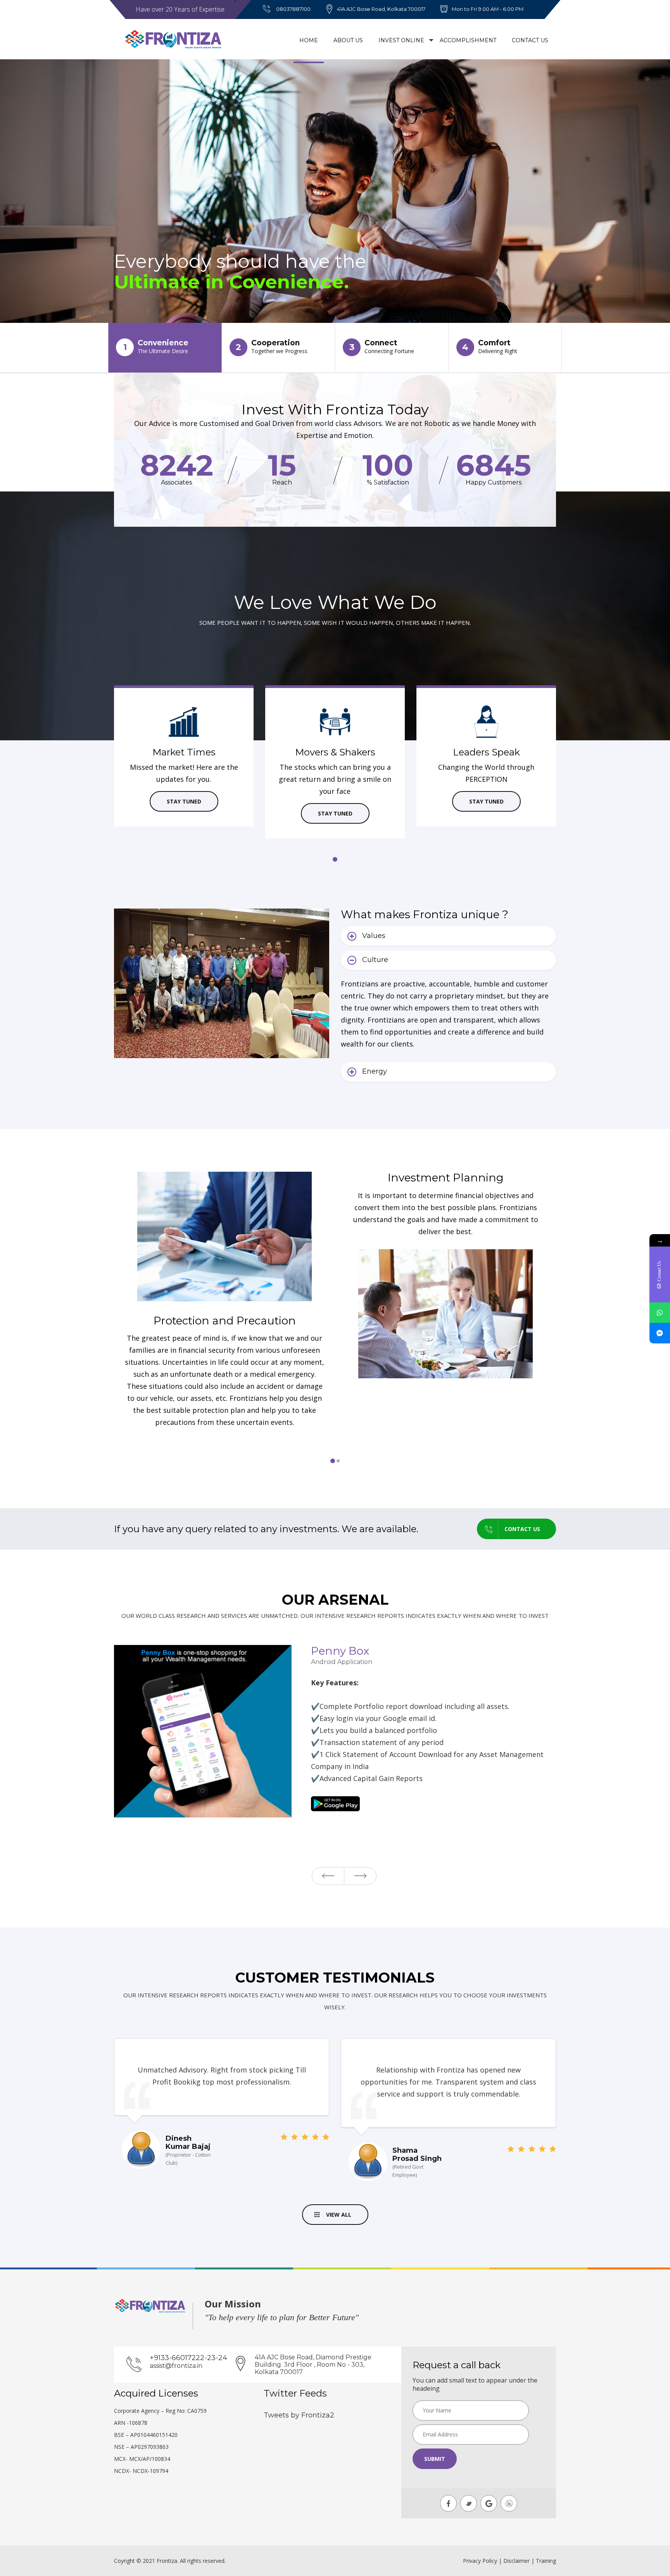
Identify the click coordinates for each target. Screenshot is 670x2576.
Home (309, 40)
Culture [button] (375, 960)
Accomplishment (468, 40)
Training (546, 2561)
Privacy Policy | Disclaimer (496, 2561)
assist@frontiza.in (176, 2366)
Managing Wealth (446, 1321)
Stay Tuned (184, 801)
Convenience (156, 347)
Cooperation (272, 347)
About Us (348, 40)
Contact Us (530, 40)
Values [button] (374, 936)
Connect (382, 347)
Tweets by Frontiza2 (299, 2415)
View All (339, 2215)
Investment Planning (225, 1178)
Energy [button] (375, 1071)
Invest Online (401, 40)
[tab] (448, 936)
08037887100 (293, 9)
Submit (435, 2459)
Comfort (490, 347)
